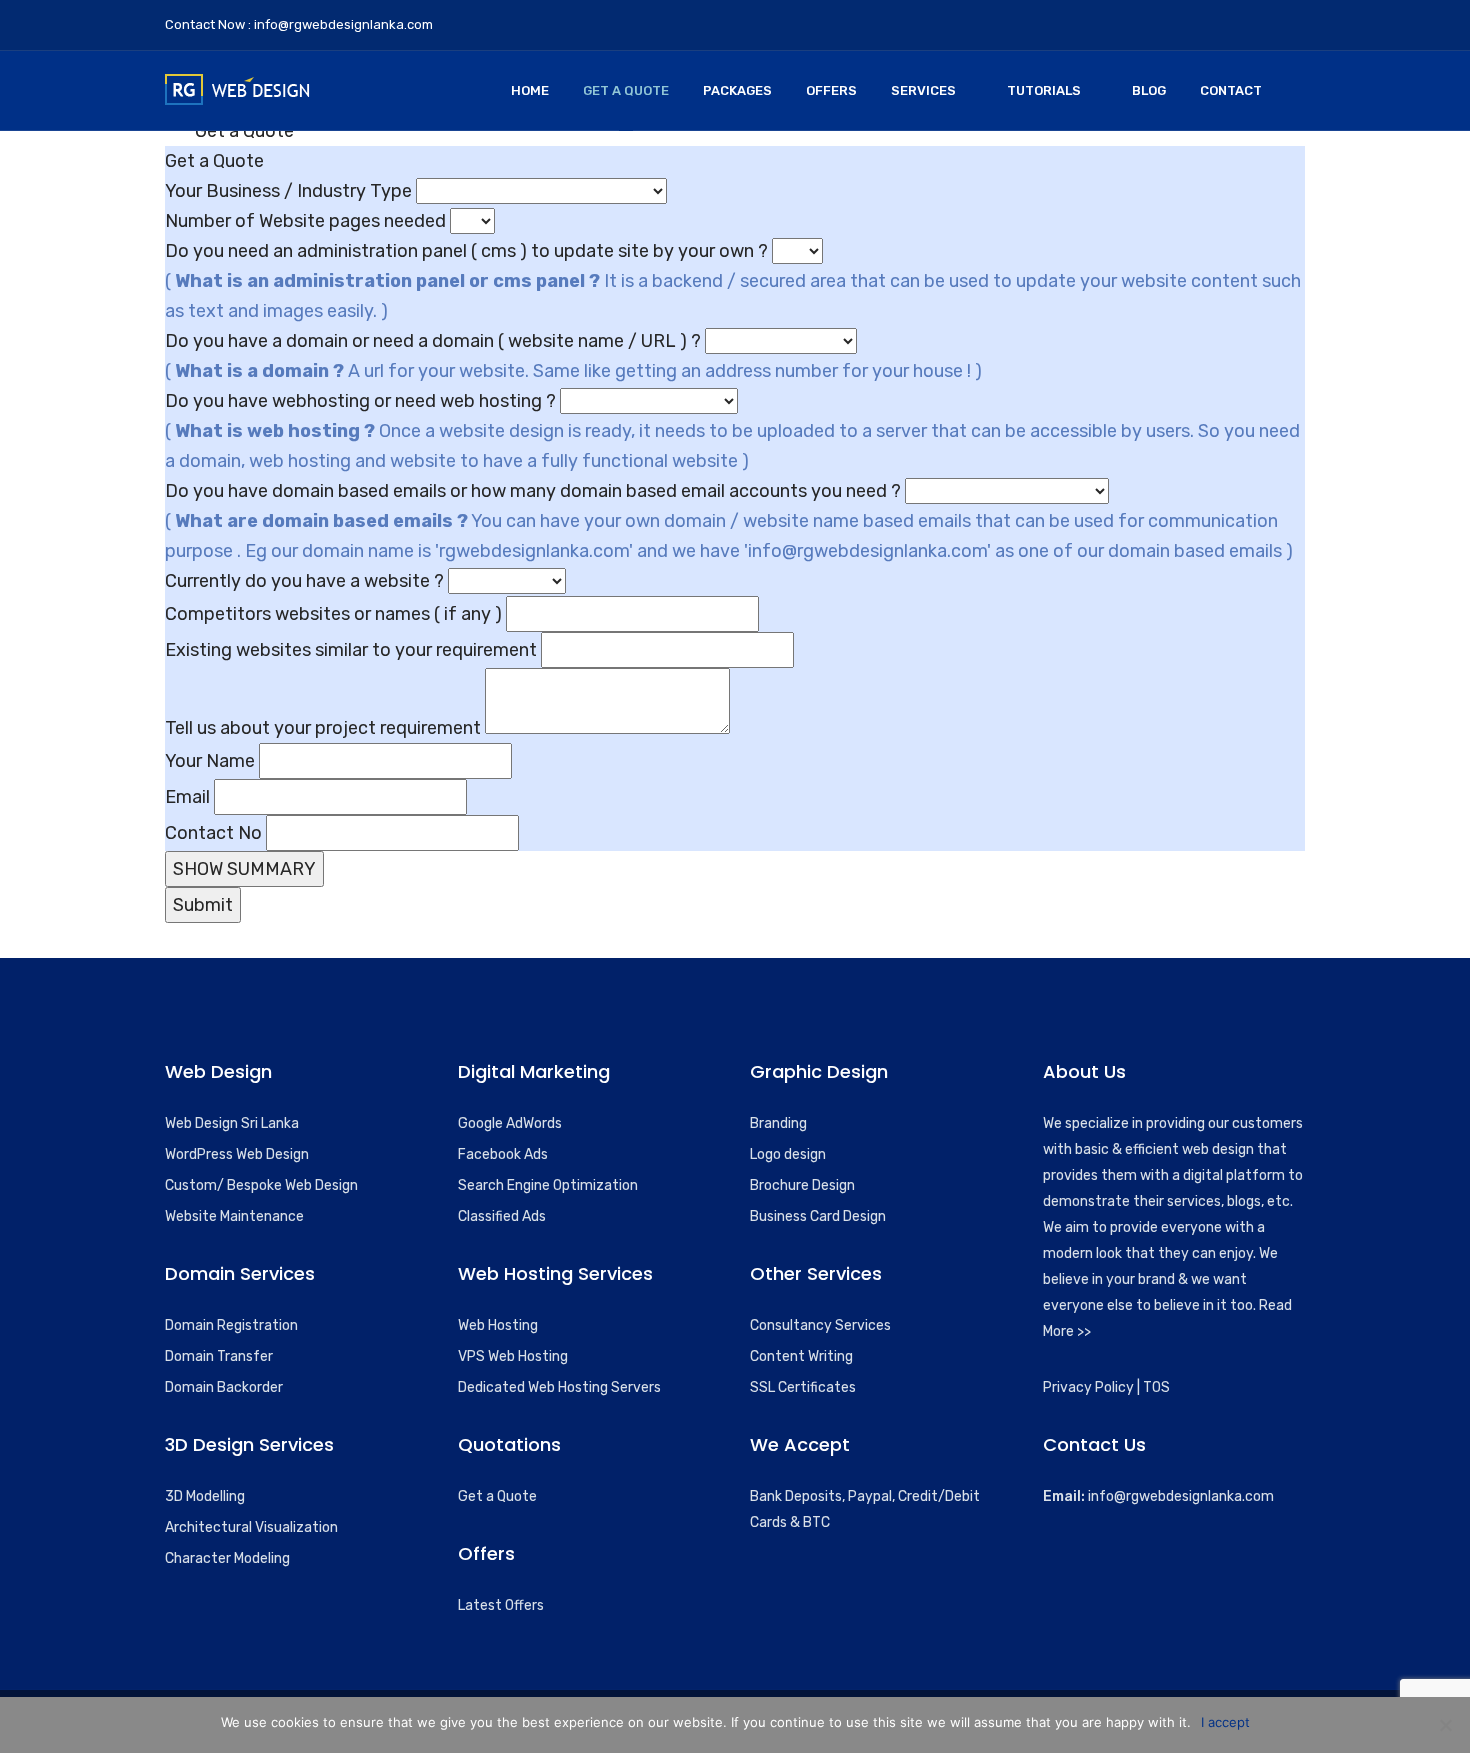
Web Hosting (498, 1325)
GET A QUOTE (626, 90)
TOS (1156, 1387)
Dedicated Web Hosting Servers (559, 1387)
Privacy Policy (1088, 1387)
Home (530, 90)
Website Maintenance (234, 1216)
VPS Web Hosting (513, 1356)
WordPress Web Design (237, 1154)
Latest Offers (501, 1605)
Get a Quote (497, 1496)
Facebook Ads (503, 1154)
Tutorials (1044, 90)
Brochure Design (802, 1185)
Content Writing (801, 1356)
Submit (203, 905)
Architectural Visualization (251, 1527)
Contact (1231, 90)
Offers (831, 90)
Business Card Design (818, 1216)
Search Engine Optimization (548, 1185)
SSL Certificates (803, 1387)
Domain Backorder (224, 1387)
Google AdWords (510, 1123)
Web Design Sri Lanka (232, 1123)
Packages (737, 90)
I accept (1225, 1722)
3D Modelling (205, 1496)
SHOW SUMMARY (244, 869)
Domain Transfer (219, 1356)
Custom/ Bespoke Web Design (261, 1185)
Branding (778, 1123)
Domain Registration (231, 1325)
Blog (1149, 90)
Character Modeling (227, 1558)
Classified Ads (502, 1216)
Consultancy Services (820, 1325)
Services (923, 90)
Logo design (788, 1154)
